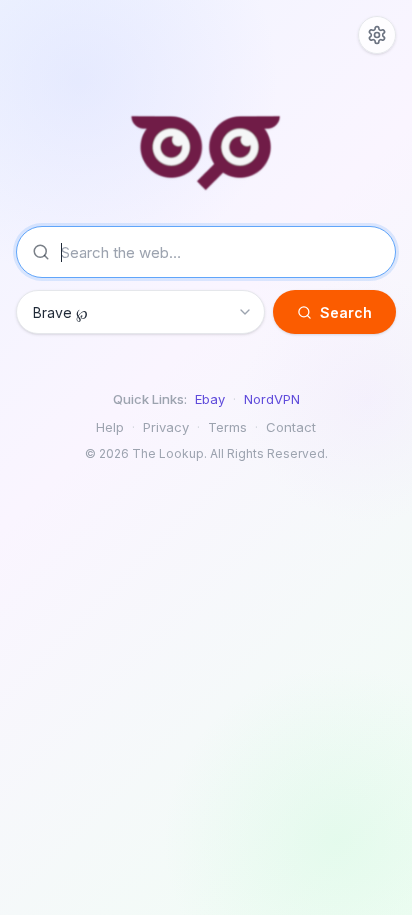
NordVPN (272, 399)
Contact (291, 427)
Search (346, 312)
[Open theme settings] (377, 35)
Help (110, 427)
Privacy (166, 427)
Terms (227, 427)
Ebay (210, 399)
